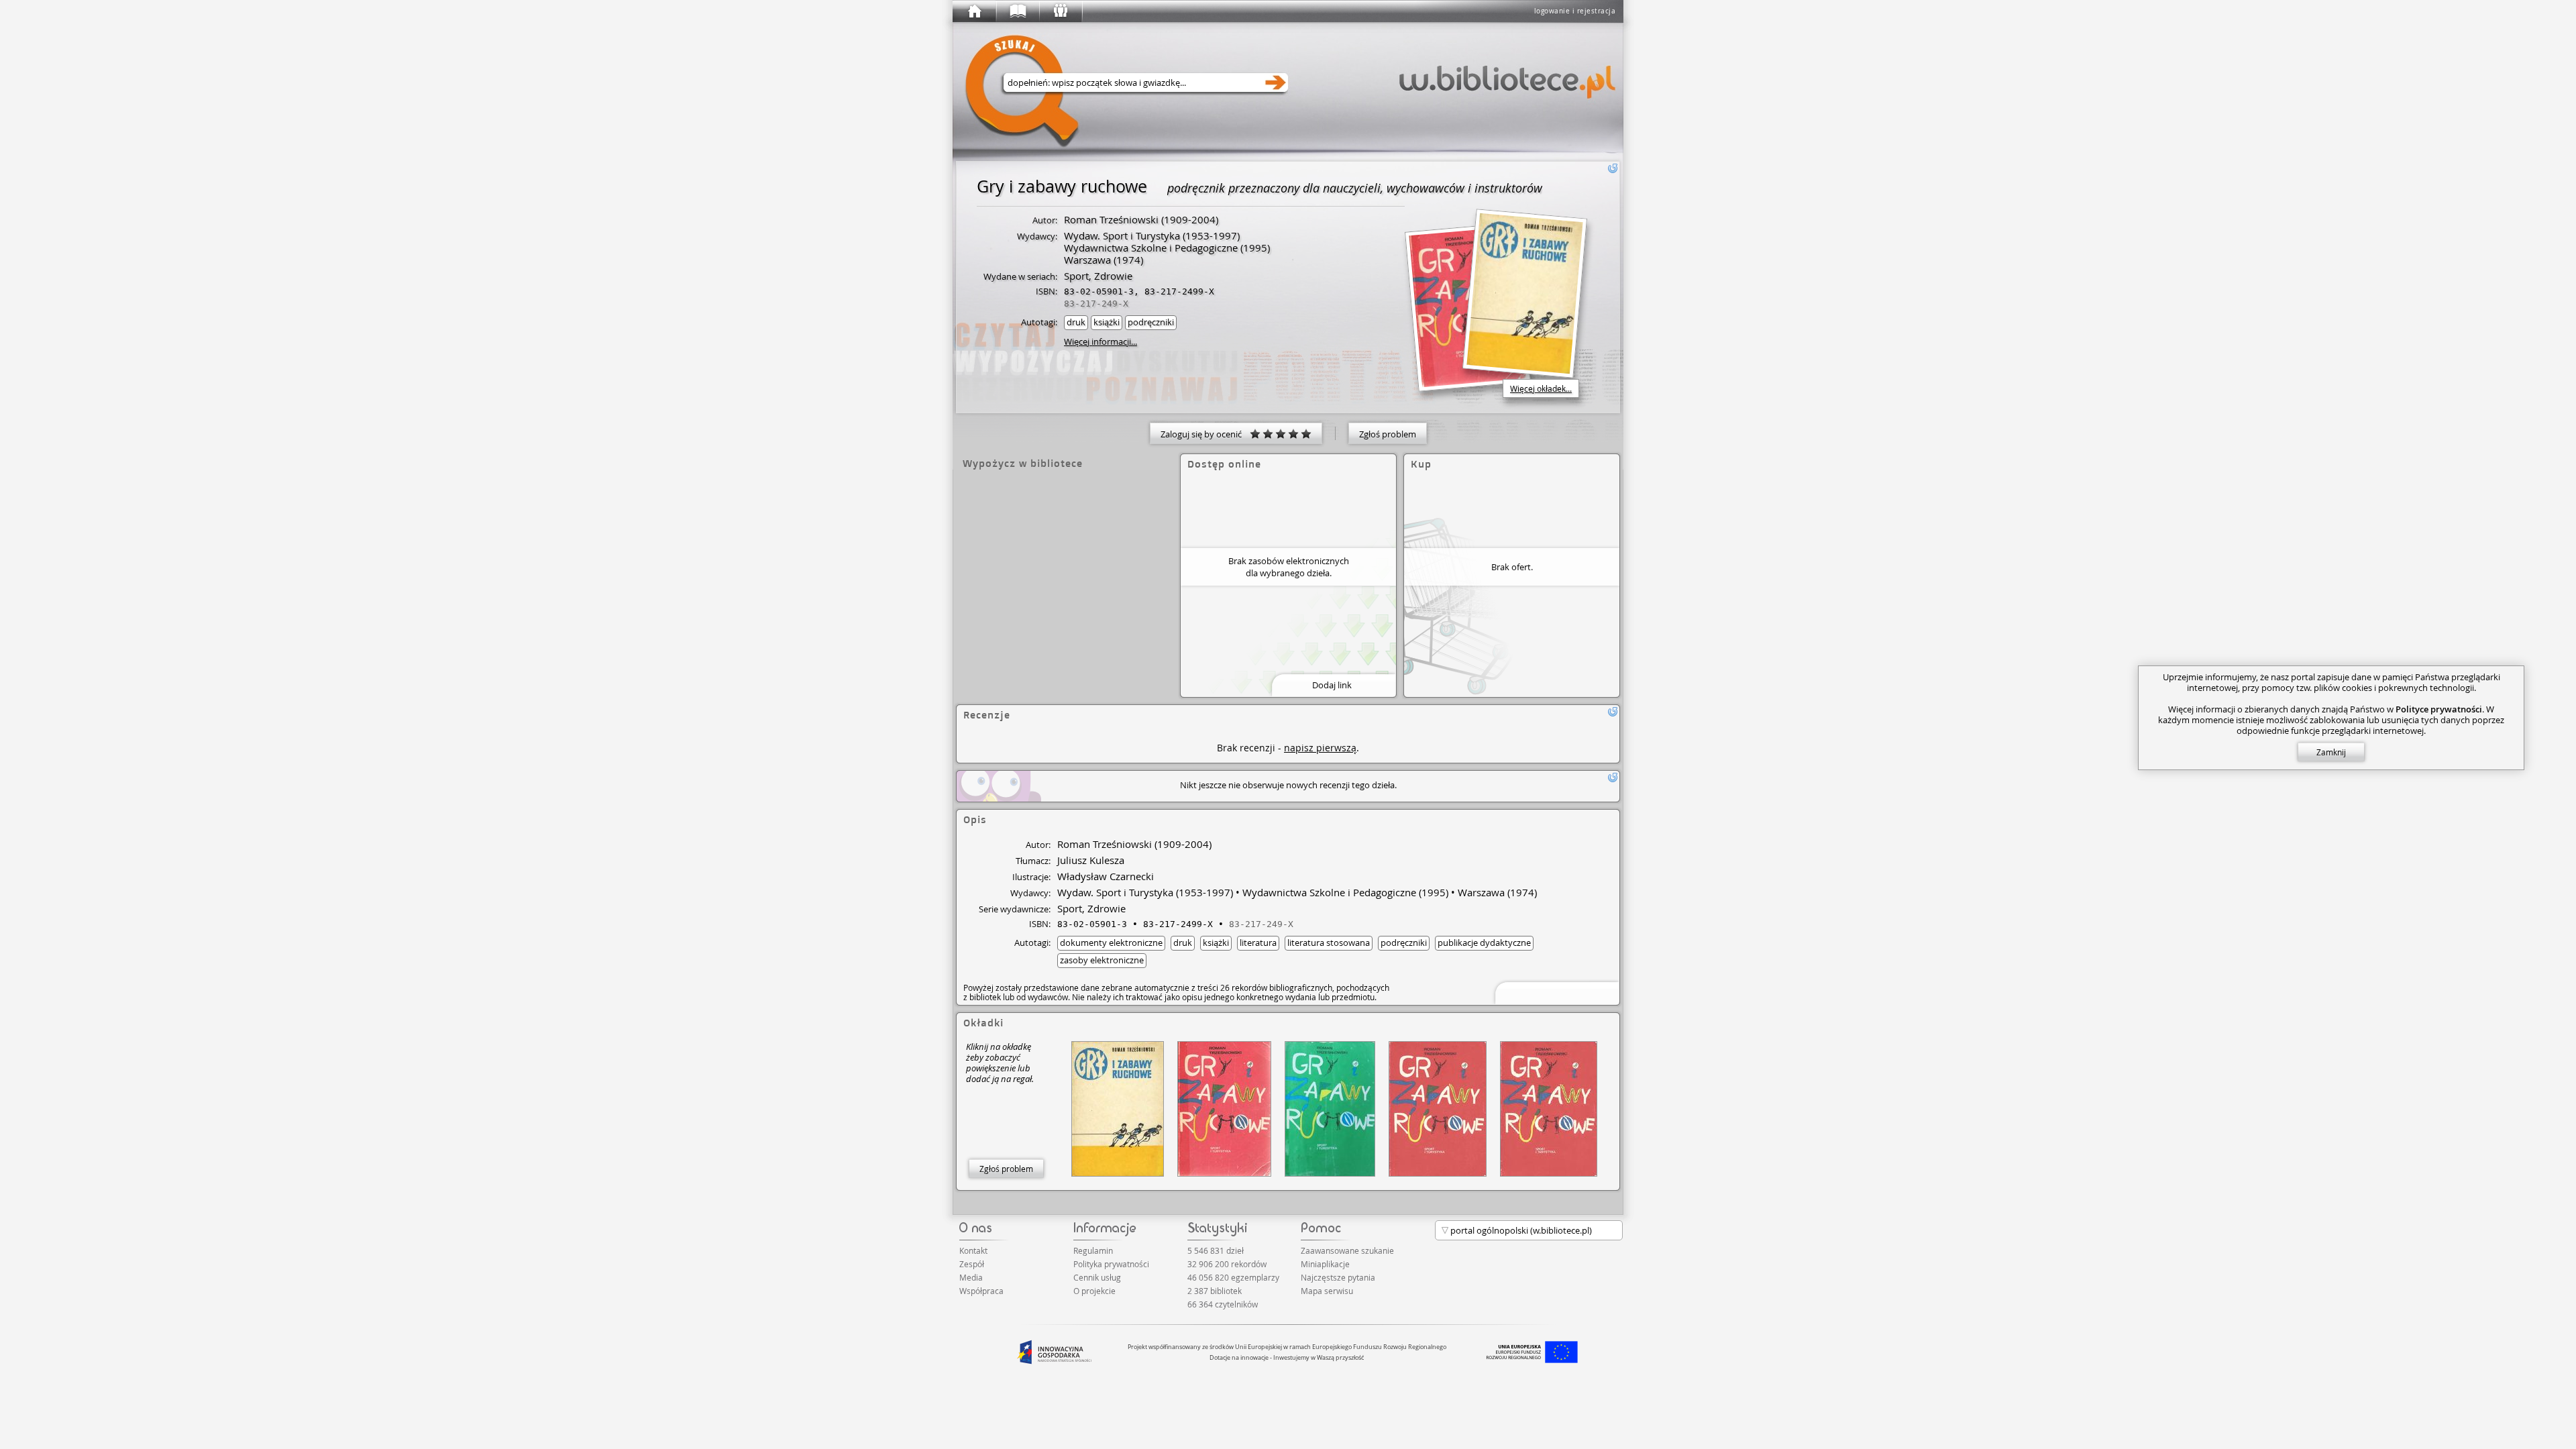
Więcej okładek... (1541, 388)
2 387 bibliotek (1215, 1291)
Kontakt (973, 1250)
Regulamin (1093, 1250)
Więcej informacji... (1101, 341)
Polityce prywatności (2439, 709)
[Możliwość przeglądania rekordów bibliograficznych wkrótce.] (1555, 992)
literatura (1258, 943)
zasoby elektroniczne (1102, 960)
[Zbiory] (1017, 11)
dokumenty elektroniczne (1111, 943)
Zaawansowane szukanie (1347, 1250)
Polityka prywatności (1111, 1264)
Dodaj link (1332, 685)
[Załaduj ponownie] (1613, 168)
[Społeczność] (1060, 11)
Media (971, 1277)
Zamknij (2331, 752)
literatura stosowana (1329, 943)
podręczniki (1151, 322)
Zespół (972, 1264)
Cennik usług (1097, 1277)
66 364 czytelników (1223, 1304)
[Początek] (974, 11)
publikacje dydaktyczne (1484, 943)
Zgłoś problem (1388, 434)
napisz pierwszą (1320, 748)
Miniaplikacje (1325, 1264)
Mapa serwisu (1327, 1291)
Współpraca (981, 1291)
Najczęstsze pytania (1338, 1277)
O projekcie (1094, 1291)
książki (1107, 322)
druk (1076, 322)
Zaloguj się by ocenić (1205, 434)
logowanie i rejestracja (1575, 11)
